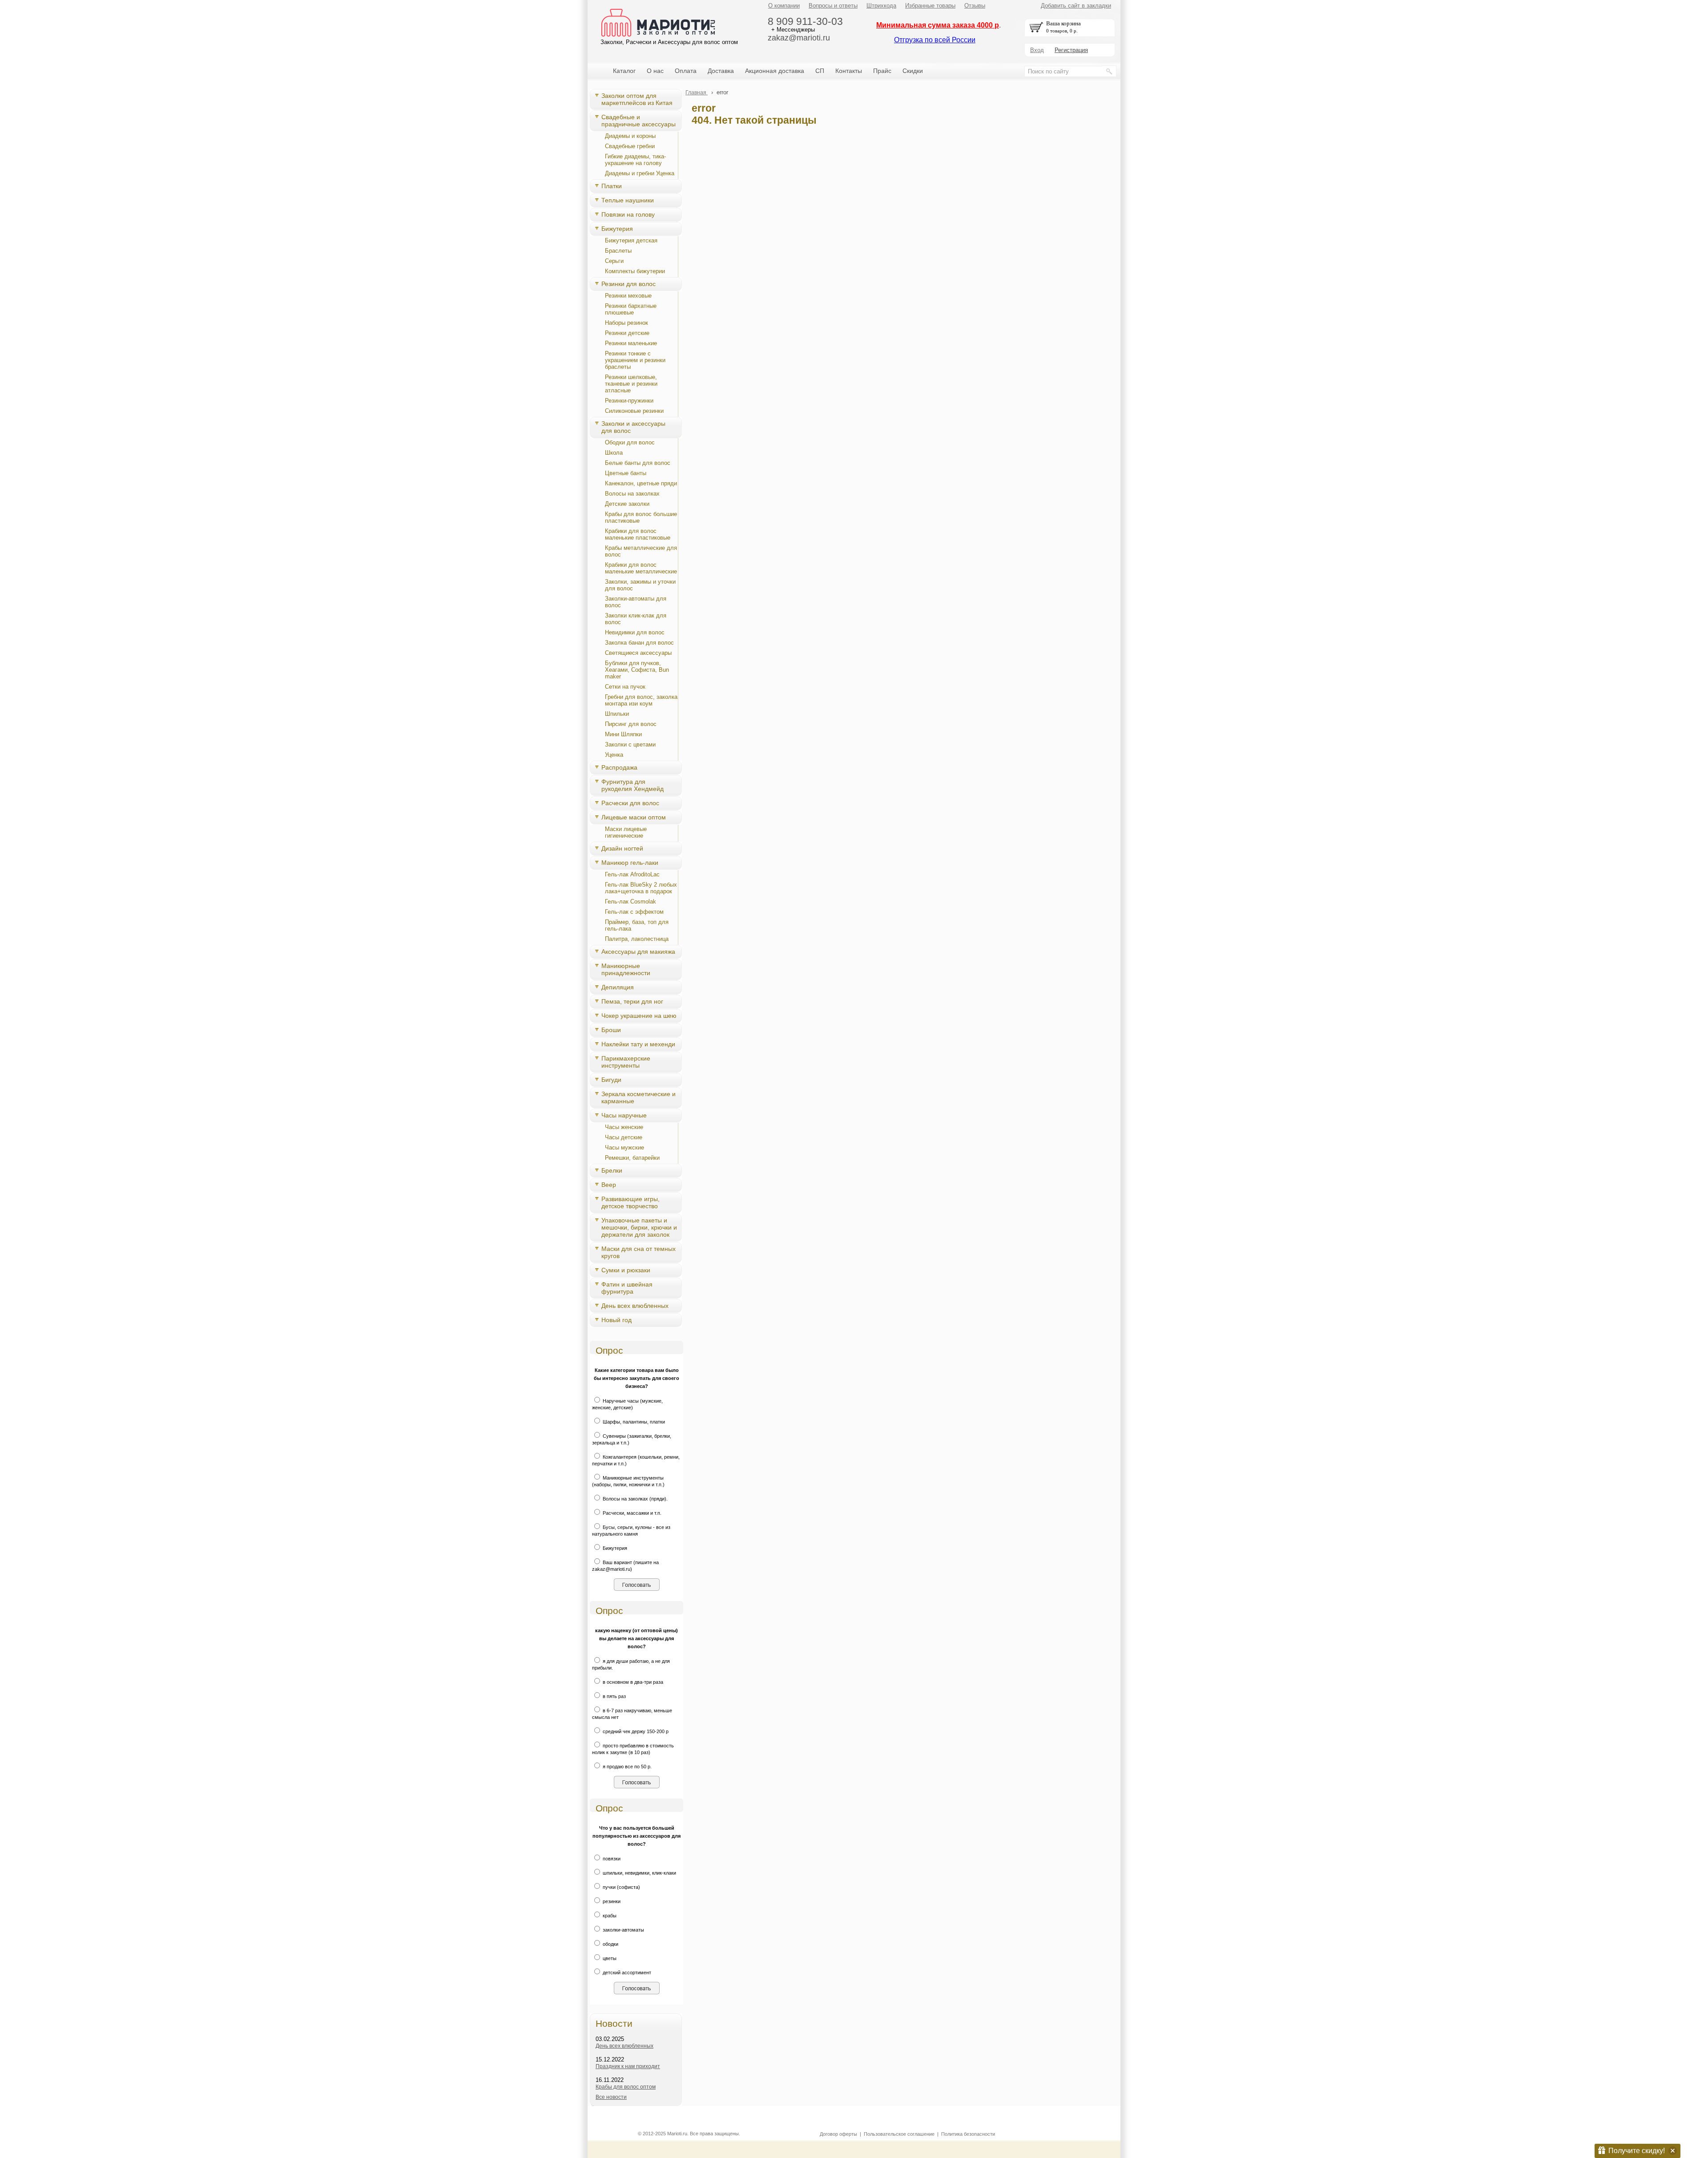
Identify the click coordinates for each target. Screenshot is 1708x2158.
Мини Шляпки (623, 734)
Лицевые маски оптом (634, 817)
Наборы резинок (626, 323)
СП (820, 71)
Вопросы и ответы (833, 6)
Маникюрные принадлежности (626, 969)
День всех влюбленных (635, 1306)
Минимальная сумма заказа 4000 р (938, 25)
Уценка (614, 755)
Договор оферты (838, 2134)
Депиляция (618, 987)
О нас (655, 71)
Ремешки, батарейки (632, 1158)
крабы (609, 1916)
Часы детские (624, 1137)
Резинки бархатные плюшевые (631, 309)
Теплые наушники (628, 200)
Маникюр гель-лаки (630, 863)
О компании (784, 6)
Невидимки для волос (635, 632)
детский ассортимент (626, 1972)
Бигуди (611, 1080)
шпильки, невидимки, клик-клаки (639, 1873)
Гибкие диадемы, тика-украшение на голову (635, 160)
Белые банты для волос (638, 463)
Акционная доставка (775, 71)
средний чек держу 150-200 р (635, 1731)
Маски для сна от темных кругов (638, 1252)
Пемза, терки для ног (632, 1001)
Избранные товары (930, 6)
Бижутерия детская (631, 240)
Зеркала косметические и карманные (638, 1097)
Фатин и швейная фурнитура (627, 1288)
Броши (611, 1030)
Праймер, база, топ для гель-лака (637, 925)
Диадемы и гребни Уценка (640, 173)
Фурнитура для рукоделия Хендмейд (632, 785)
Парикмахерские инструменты (626, 1062)
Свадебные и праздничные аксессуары (638, 121)
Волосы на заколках (632, 494)
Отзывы (975, 6)
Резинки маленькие (631, 343)
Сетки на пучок (625, 687)
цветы (609, 1958)
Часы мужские (624, 1148)
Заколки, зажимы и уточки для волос (640, 585)
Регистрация (1071, 50)
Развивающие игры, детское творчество (630, 1202)
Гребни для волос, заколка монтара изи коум (641, 700)
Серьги (614, 261)
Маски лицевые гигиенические (626, 832)
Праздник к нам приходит (628, 2066)
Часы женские (624, 1127)
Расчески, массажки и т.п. (631, 1513)
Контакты (849, 71)
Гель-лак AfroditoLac (632, 874)
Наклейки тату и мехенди (638, 1044)
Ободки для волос (630, 442)
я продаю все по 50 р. (626, 1767)
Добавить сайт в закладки (1076, 6)
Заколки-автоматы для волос (636, 602)
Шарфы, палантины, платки (633, 1422)
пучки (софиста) (621, 1887)
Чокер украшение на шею (639, 1016)
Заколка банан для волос (639, 643)
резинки (611, 1901)
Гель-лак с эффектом (634, 912)
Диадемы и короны (630, 136)
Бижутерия (617, 229)
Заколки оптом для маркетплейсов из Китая (637, 99)
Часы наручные (624, 1115)
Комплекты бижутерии (635, 271)
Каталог (624, 71)
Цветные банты (626, 473)
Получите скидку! (1637, 2151)
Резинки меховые (628, 296)
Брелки (612, 1170)
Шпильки (617, 714)
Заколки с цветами (630, 744)
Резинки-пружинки (629, 401)
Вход (1037, 50)
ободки (610, 1944)
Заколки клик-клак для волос (636, 619)
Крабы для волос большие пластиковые (641, 517)
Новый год (616, 1320)
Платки (612, 186)
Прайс (882, 71)
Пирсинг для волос (631, 724)
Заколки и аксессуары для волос (633, 427)
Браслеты (618, 251)
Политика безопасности (968, 2134)
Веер (609, 1185)
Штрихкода (881, 6)
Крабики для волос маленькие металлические (641, 568)
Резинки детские (627, 333)
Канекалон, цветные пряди (641, 483)
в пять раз (614, 1696)
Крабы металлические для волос (641, 551)
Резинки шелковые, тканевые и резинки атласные (631, 384)
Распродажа (619, 767)
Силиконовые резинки (634, 411)
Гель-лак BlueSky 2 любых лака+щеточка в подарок (641, 888)
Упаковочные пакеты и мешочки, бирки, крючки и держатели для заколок (639, 1227)
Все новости (611, 2097)
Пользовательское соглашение (899, 2134)
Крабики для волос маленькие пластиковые (638, 534)
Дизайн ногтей (622, 848)
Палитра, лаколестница (637, 939)
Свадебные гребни (630, 146)
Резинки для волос (628, 284)
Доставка (721, 71)
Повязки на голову (628, 214)
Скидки (913, 71)
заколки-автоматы (623, 1930)
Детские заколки (627, 504)
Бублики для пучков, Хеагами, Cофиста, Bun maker (637, 670)
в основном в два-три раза (632, 1682)
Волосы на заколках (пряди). (634, 1499)
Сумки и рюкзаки (626, 1270)
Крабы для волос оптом (626, 2087)
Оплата (686, 71)
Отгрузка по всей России (935, 40)
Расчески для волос (630, 803)
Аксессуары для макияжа (638, 952)
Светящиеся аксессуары (638, 653)
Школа (614, 453)
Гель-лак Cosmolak (630, 902)
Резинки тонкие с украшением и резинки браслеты (635, 360)
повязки (611, 1859)
